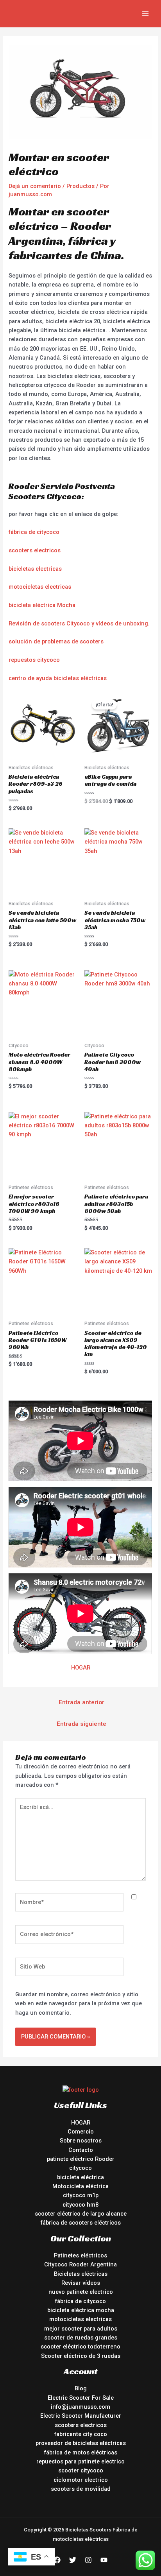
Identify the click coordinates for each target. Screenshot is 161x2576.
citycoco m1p (81, 2195)
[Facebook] (57, 2560)
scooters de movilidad (81, 2489)
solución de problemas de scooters (56, 641)
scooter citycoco (81, 2470)
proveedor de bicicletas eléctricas (81, 2443)
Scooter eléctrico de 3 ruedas (81, 2356)
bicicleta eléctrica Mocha (42, 605)
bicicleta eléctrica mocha (81, 2310)
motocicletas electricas (40, 587)
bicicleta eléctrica (80, 2177)
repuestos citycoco (34, 660)
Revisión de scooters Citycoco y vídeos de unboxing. (79, 623)
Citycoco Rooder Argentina (80, 2264)
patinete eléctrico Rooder (81, 2159)
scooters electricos (35, 550)
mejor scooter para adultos (81, 2329)
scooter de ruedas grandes (81, 2338)
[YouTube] (104, 2560)
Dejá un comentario (35, 186)
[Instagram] (88, 2560)
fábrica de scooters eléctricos (81, 2223)
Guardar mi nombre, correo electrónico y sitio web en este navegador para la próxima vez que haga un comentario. (79, 2004)
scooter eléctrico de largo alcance (81, 2214)
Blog (81, 2388)
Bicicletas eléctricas (81, 2274)
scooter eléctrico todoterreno (80, 2347)
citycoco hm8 (80, 2205)
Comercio (81, 2132)
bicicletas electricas (35, 569)
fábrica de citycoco (34, 532)
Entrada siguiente (81, 1724)
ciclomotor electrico (81, 2480)
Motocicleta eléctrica (80, 2186)
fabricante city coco (81, 2434)
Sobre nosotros (81, 2141)
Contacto (81, 2150)
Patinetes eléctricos (80, 2255)
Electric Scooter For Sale (81, 2398)
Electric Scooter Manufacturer (81, 2416)
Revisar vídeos (81, 2283)
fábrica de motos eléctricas (81, 2452)
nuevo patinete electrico (81, 2292)
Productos (80, 186)
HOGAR (81, 1668)
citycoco (80, 2168)
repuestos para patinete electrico (80, 2461)
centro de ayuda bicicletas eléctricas (58, 678)
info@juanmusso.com (80, 2407)
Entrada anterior (81, 1702)
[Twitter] (73, 2560)
